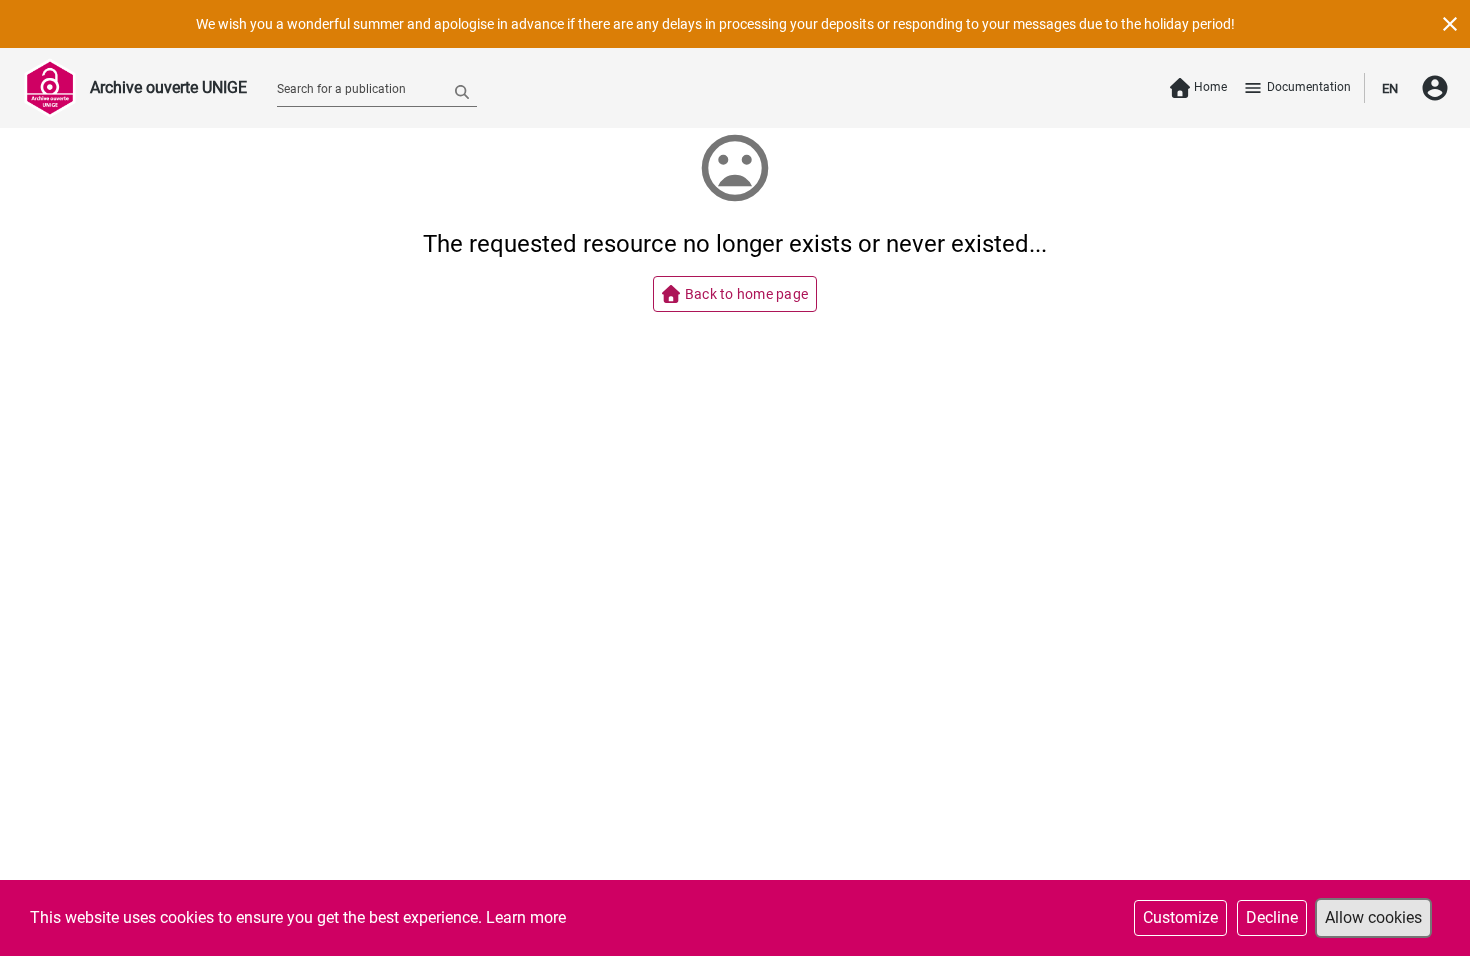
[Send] (462, 91)
